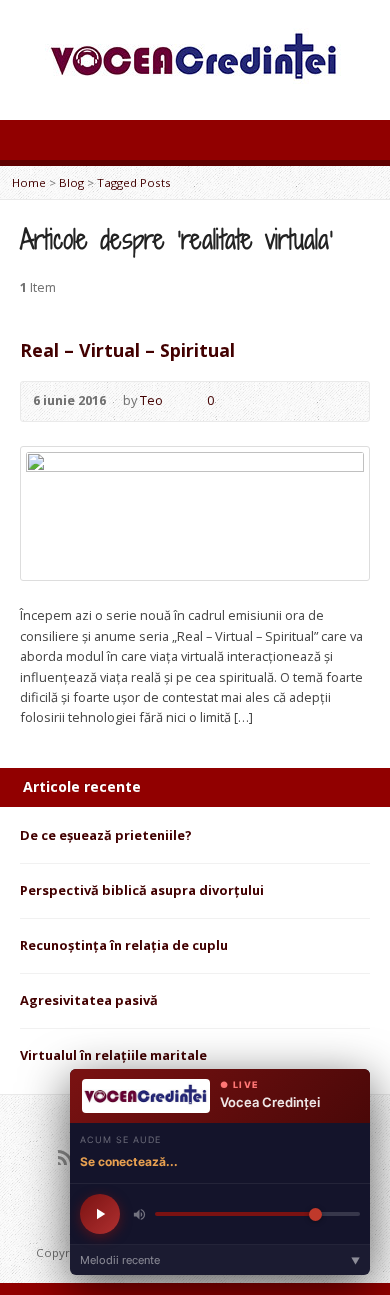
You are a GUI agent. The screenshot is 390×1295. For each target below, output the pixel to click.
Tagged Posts (134, 182)
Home (29, 182)
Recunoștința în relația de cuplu (124, 945)
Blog (71, 182)
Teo (151, 400)
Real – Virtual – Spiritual (127, 350)
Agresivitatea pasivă (89, 1000)
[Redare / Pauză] (100, 1214)
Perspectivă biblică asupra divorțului (142, 890)
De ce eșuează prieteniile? (106, 835)
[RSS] (65, 1157)
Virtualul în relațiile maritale (113, 1055)
